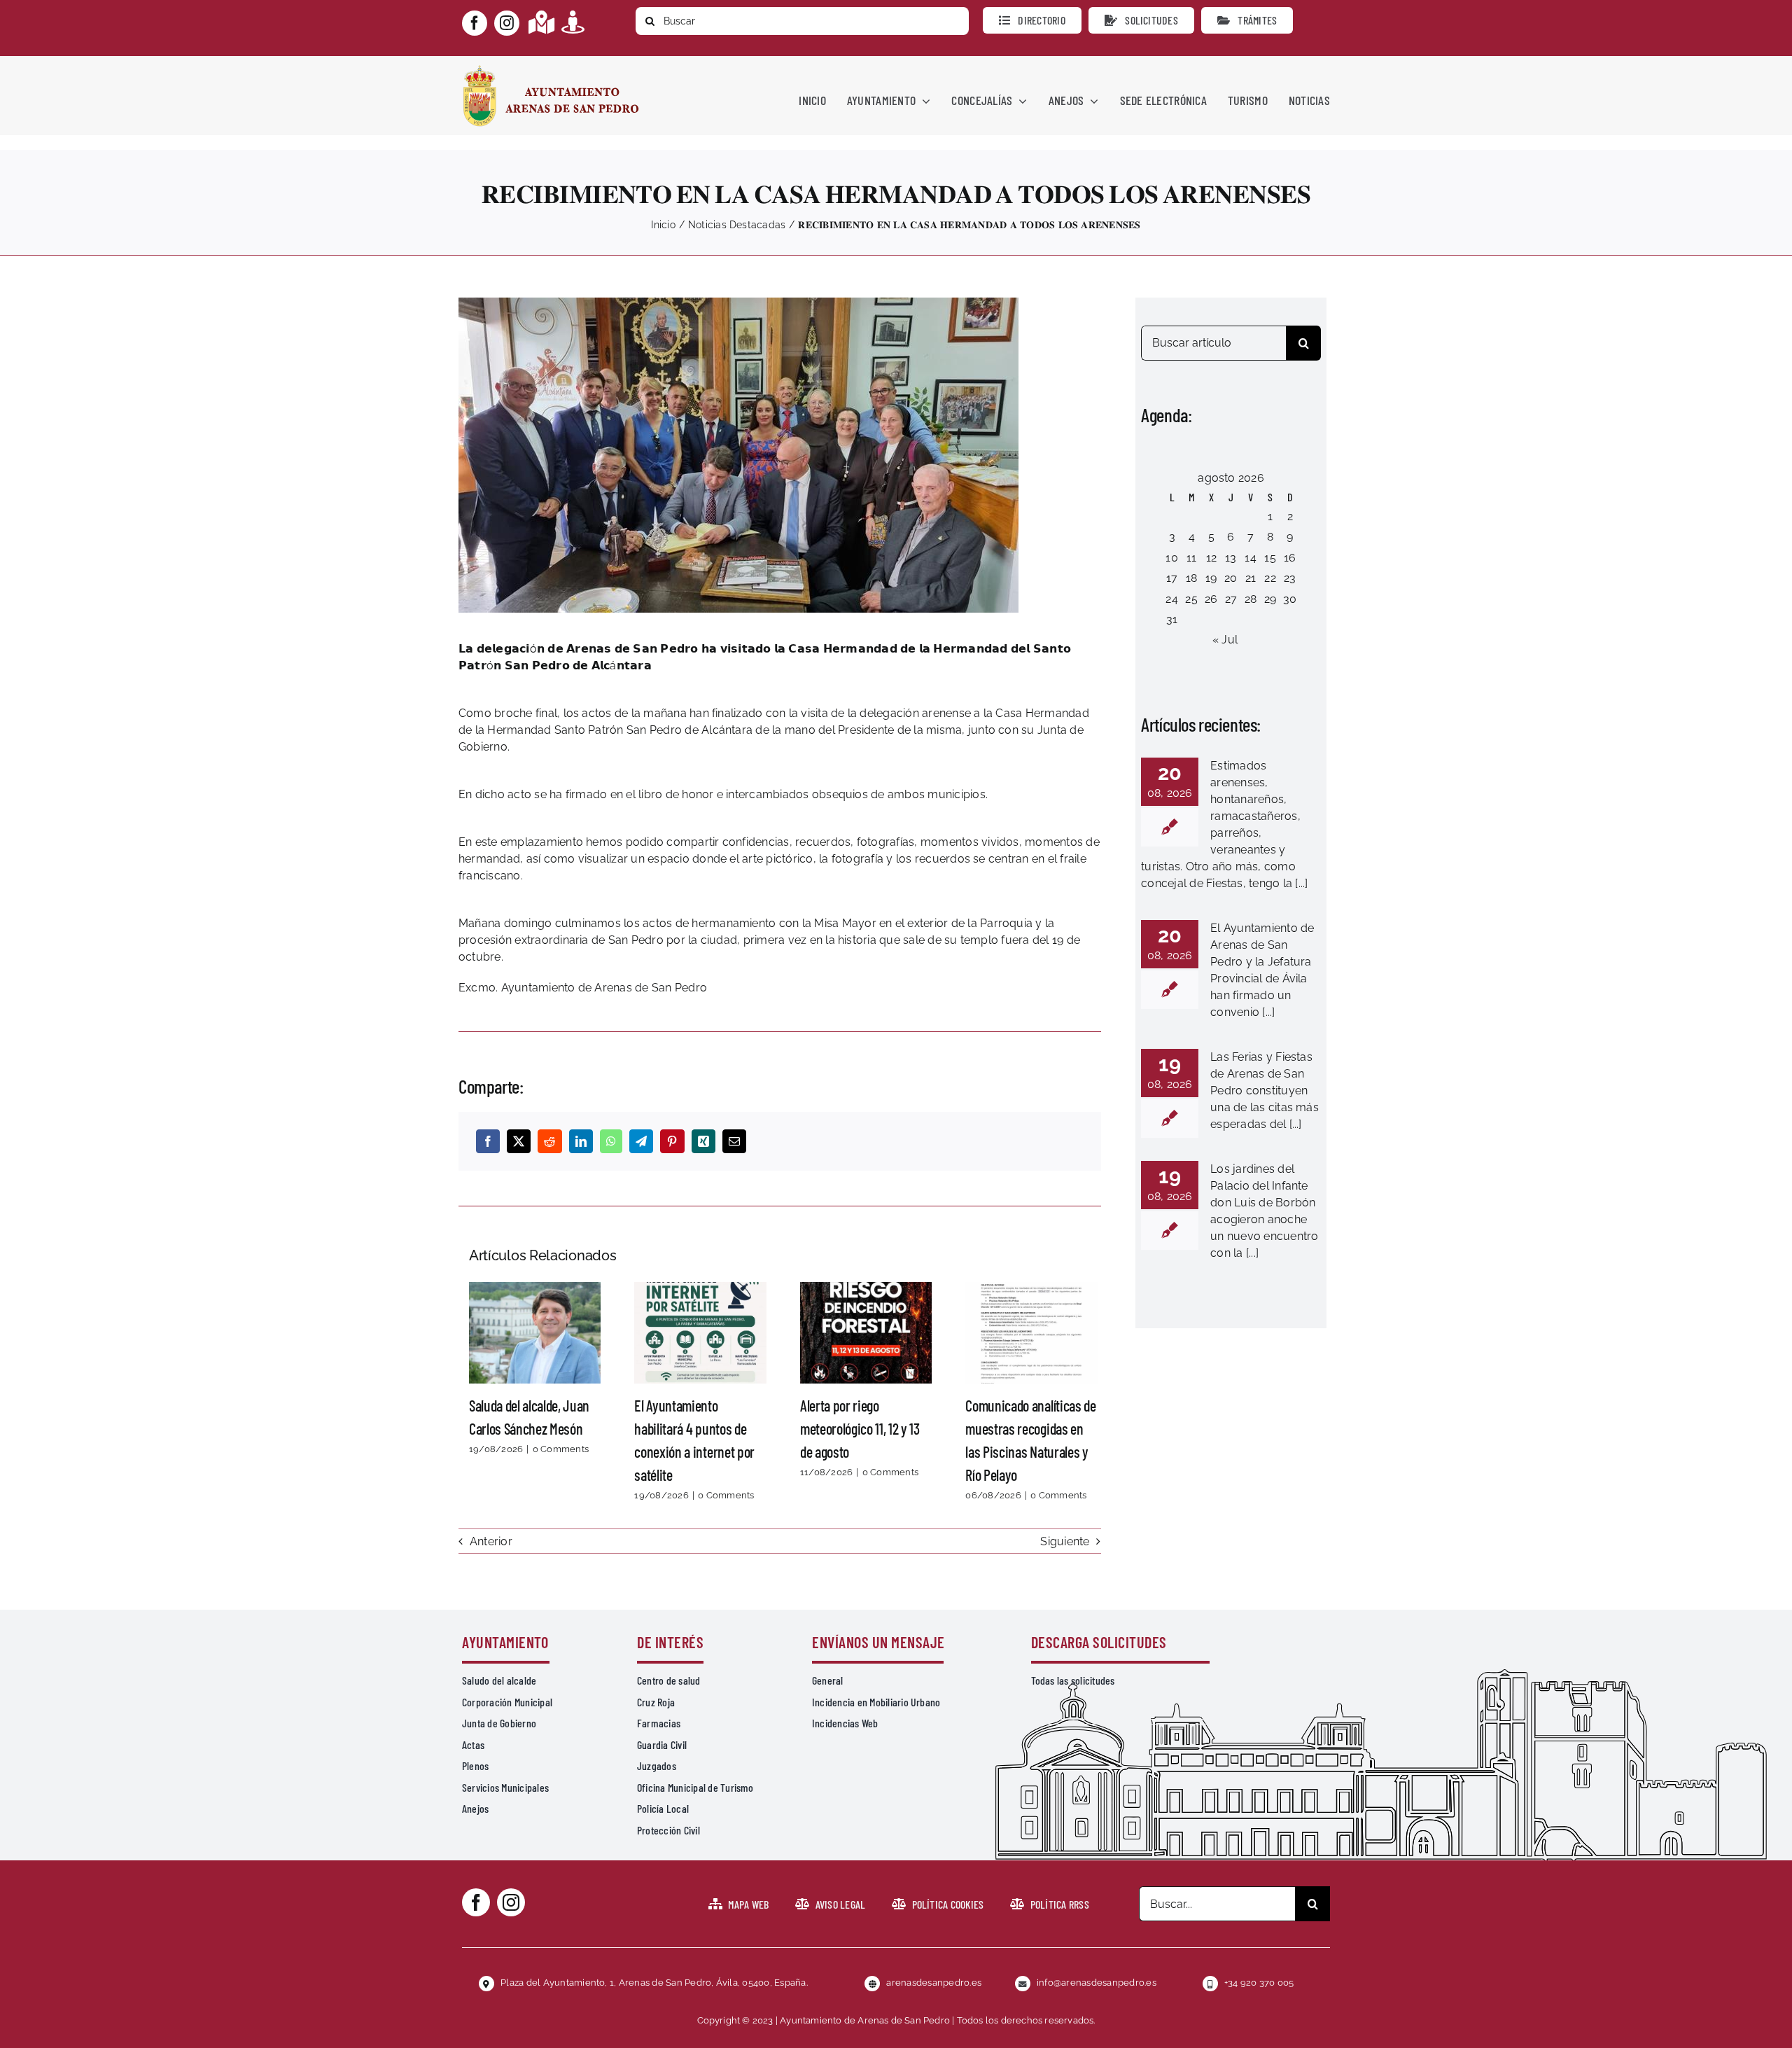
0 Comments (561, 1449)
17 (1172, 578)
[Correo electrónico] (734, 1141)
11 (1191, 558)
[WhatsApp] (611, 1141)
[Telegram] (641, 1141)
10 (1171, 558)
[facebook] (475, 23)
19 (1211, 578)
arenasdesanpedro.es (934, 1983)
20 (1231, 578)
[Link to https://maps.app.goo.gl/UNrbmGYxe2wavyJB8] (541, 22)
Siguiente (1065, 1541)
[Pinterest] (672, 1141)
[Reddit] (549, 1141)
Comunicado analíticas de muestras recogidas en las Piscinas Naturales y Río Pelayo (1032, 1332)
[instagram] (507, 23)
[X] (519, 1141)
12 (1211, 558)
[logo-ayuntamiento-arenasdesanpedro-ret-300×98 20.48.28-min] (551, 69)
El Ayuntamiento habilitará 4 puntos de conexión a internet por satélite (701, 1332)
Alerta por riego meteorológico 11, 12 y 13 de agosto (866, 1332)
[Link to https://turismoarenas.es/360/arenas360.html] (573, 22)
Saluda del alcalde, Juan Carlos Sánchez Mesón (535, 1332)
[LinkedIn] (581, 1141)
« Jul (1225, 640)
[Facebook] (488, 1141)
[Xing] (703, 1141)
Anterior (491, 1541)
